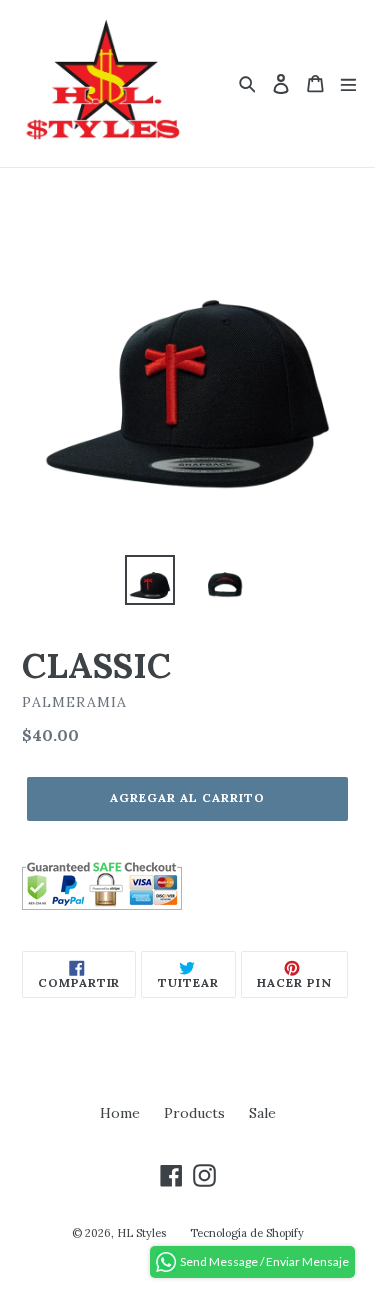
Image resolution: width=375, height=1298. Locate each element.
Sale (262, 1113)
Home (120, 1113)
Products (194, 1113)
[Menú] (348, 83)
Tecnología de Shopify (247, 1233)
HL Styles (141, 1233)
